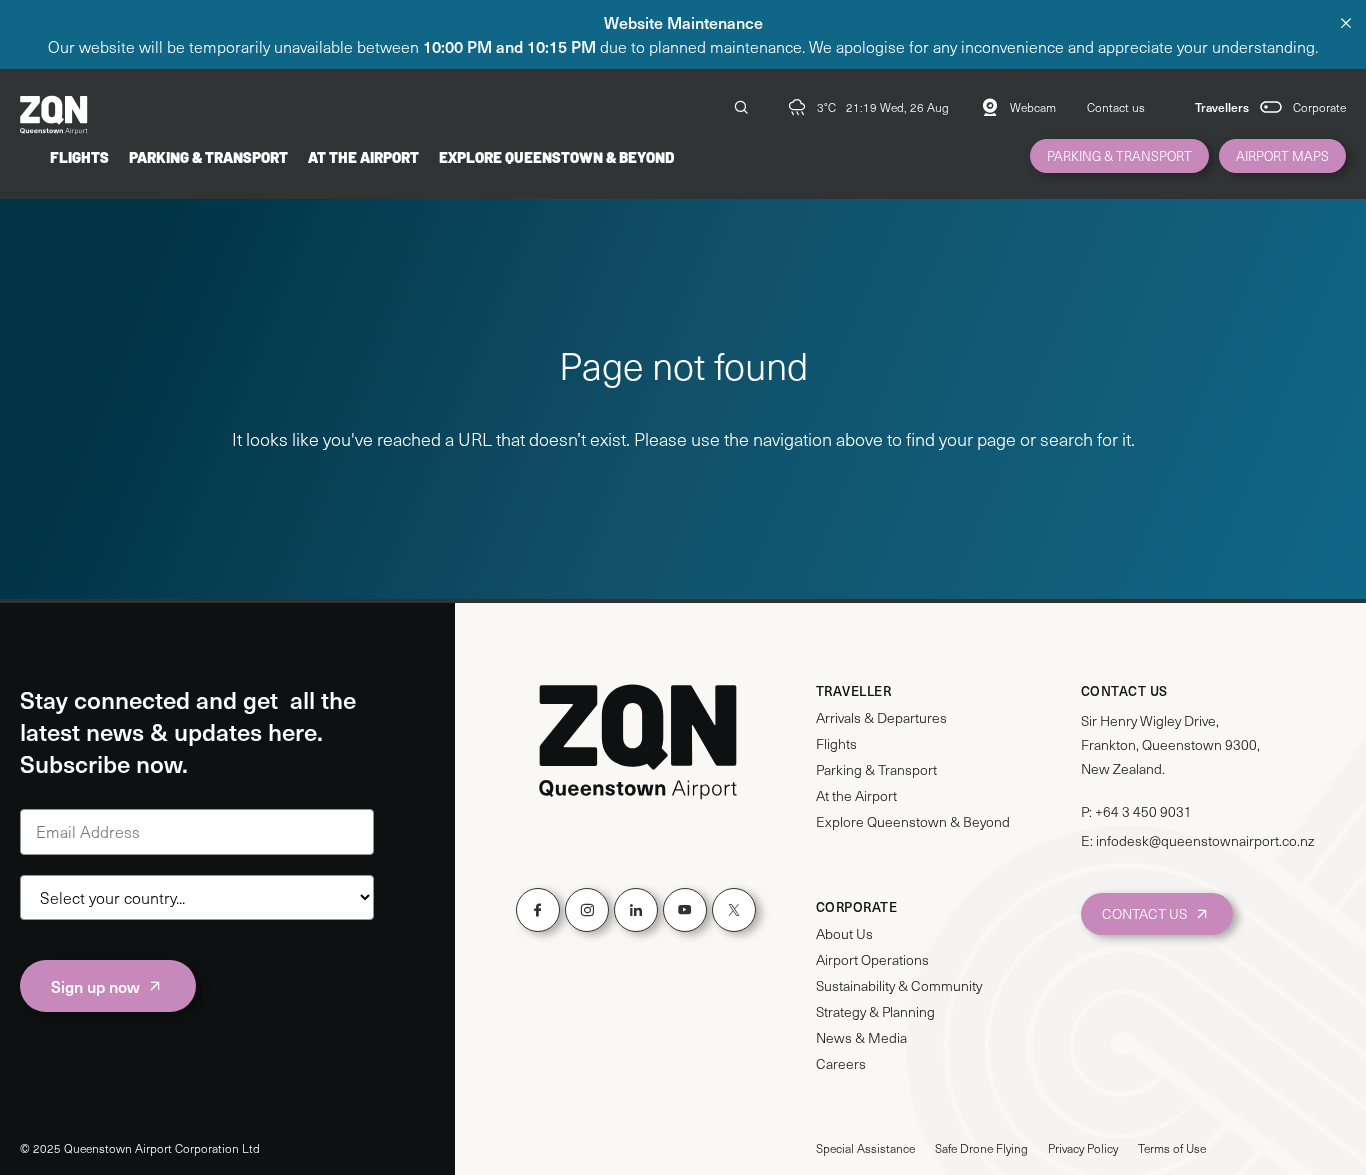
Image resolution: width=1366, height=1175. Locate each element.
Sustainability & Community (899, 986)
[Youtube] (685, 910)
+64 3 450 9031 (1143, 811)
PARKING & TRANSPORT (1119, 156)
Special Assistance (865, 1148)
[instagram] (587, 910)
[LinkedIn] (636, 910)
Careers (841, 1064)
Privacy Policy (1083, 1148)
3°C (826, 107)
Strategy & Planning (875, 1012)
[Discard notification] (1346, 23)
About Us (844, 934)
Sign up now (95, 986)
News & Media (861, 1038)
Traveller (854, 691)
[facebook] (538, 910)
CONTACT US (1144, 913)
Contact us (1116, 107)
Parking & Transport (208, 156)
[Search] (741, 107)
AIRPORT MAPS (1282, 156)
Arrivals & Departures (881, 718)
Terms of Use (1172, 1148)
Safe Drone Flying (981, 1148)
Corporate (1319, 107)
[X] (734, 910)
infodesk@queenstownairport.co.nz (1205, 840)
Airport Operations (872, 960)
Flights (79, 156)
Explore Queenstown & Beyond (556, 156)
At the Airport (363, 156)
